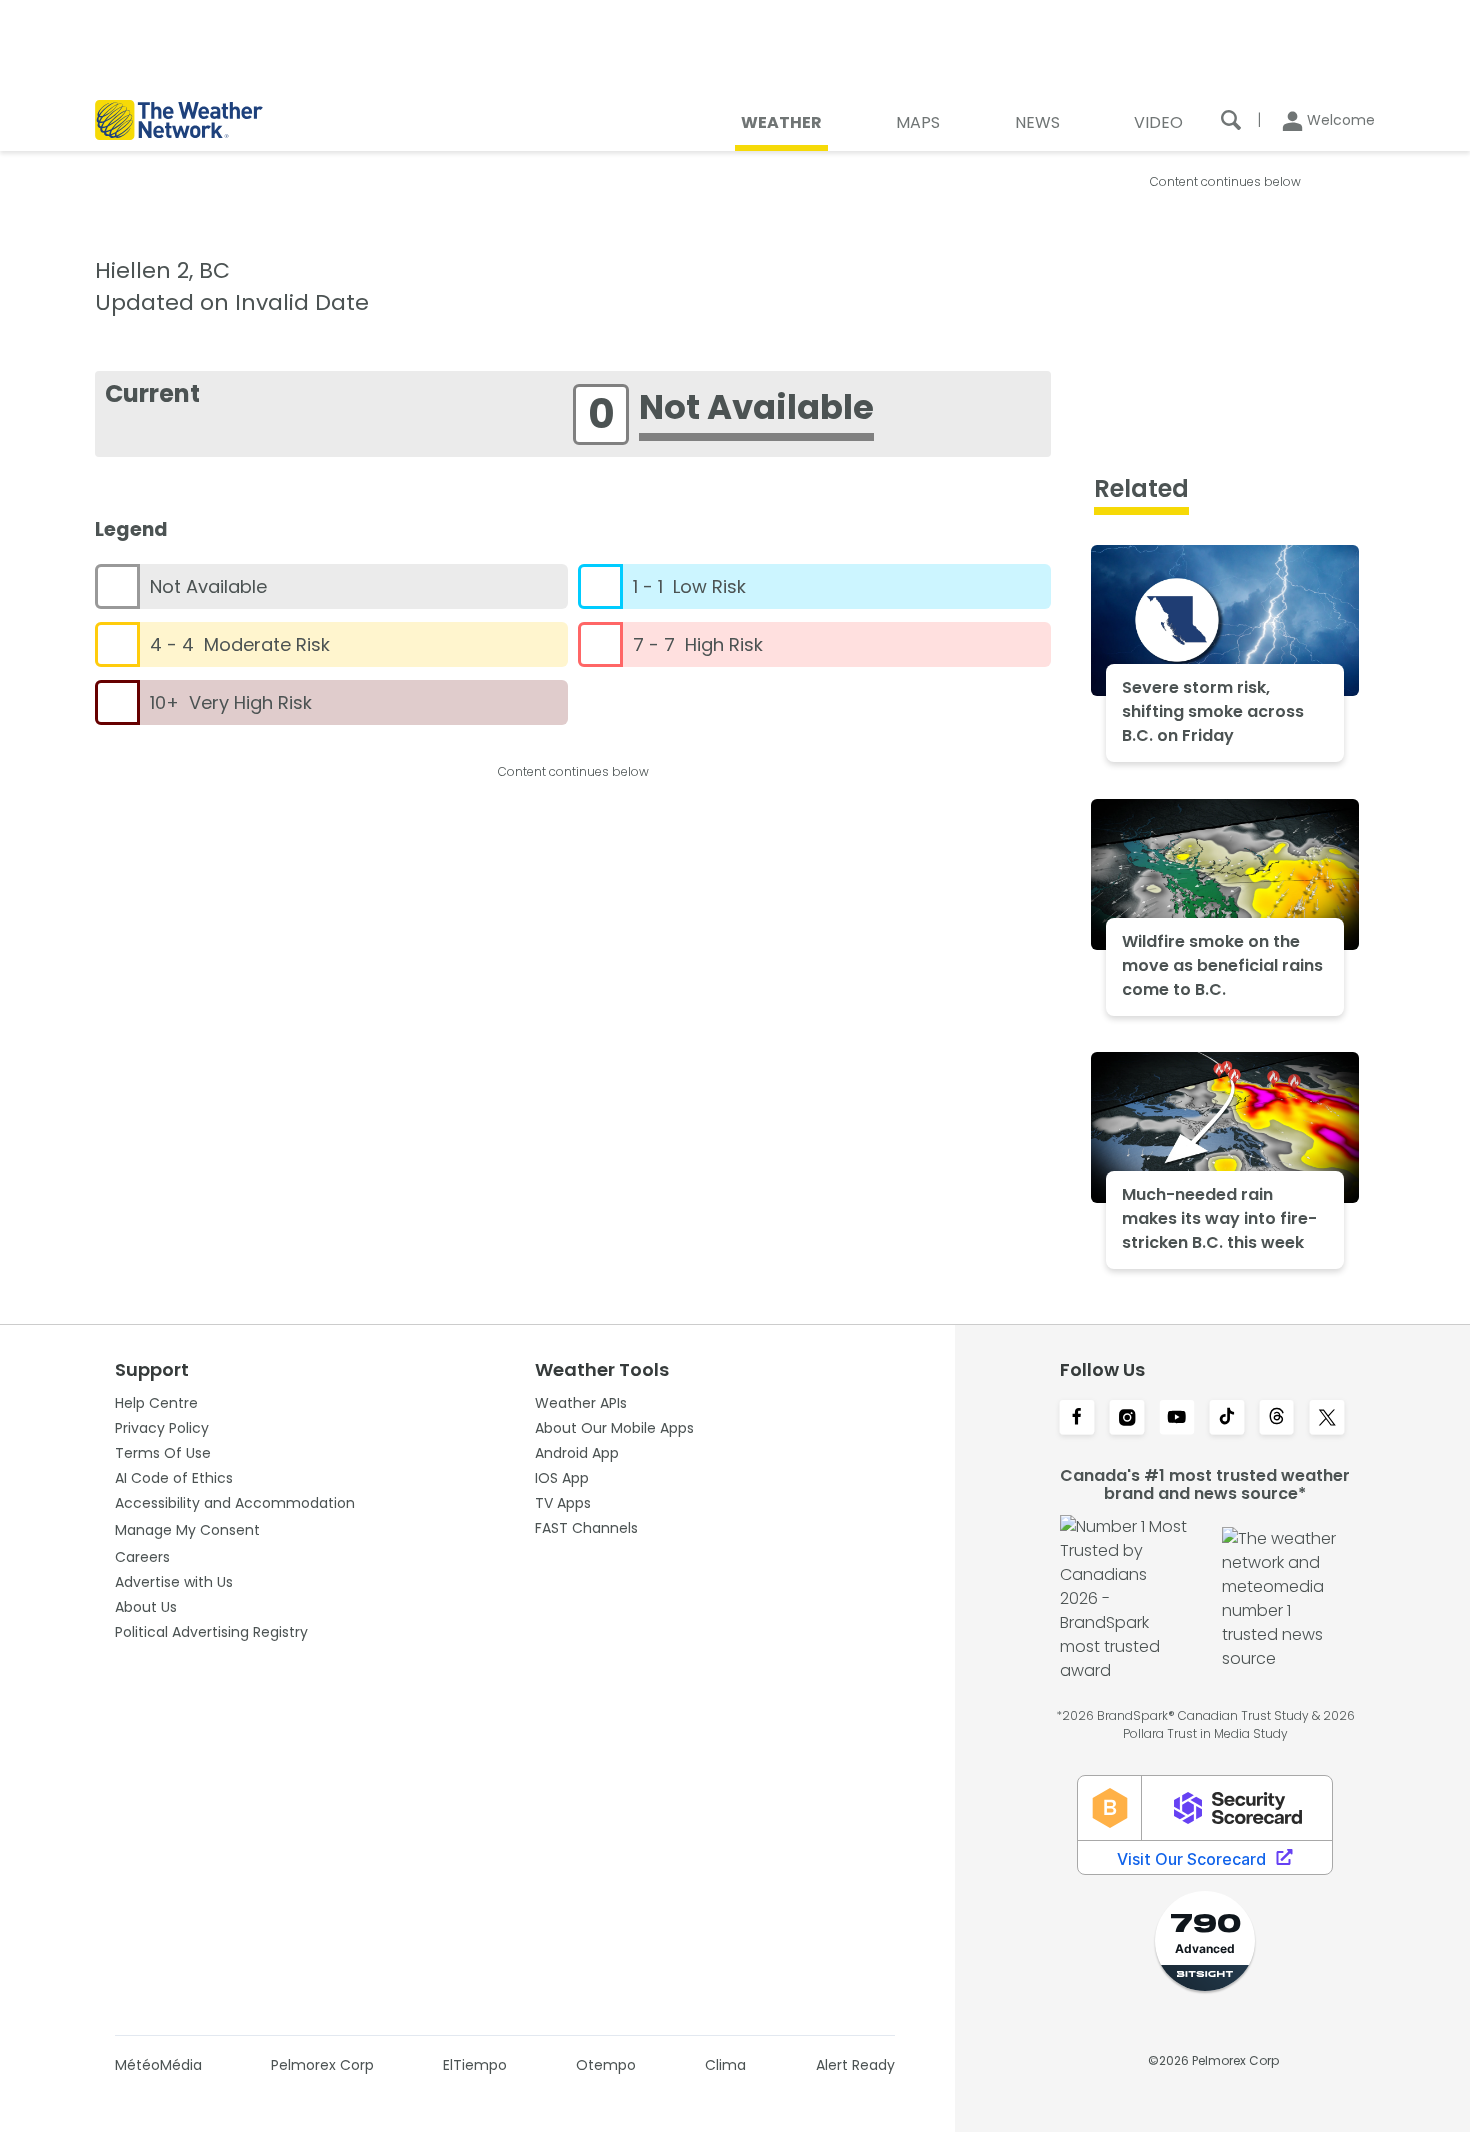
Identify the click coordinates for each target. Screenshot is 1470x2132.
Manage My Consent (187, 1530)
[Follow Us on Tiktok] (1227, 1419)
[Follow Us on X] (1327, 1419)
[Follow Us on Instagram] (1127, 1419)
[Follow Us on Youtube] (1177, 1419)
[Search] (1231, 120)
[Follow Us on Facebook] (1077, 1419)
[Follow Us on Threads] (1277, 1419)
